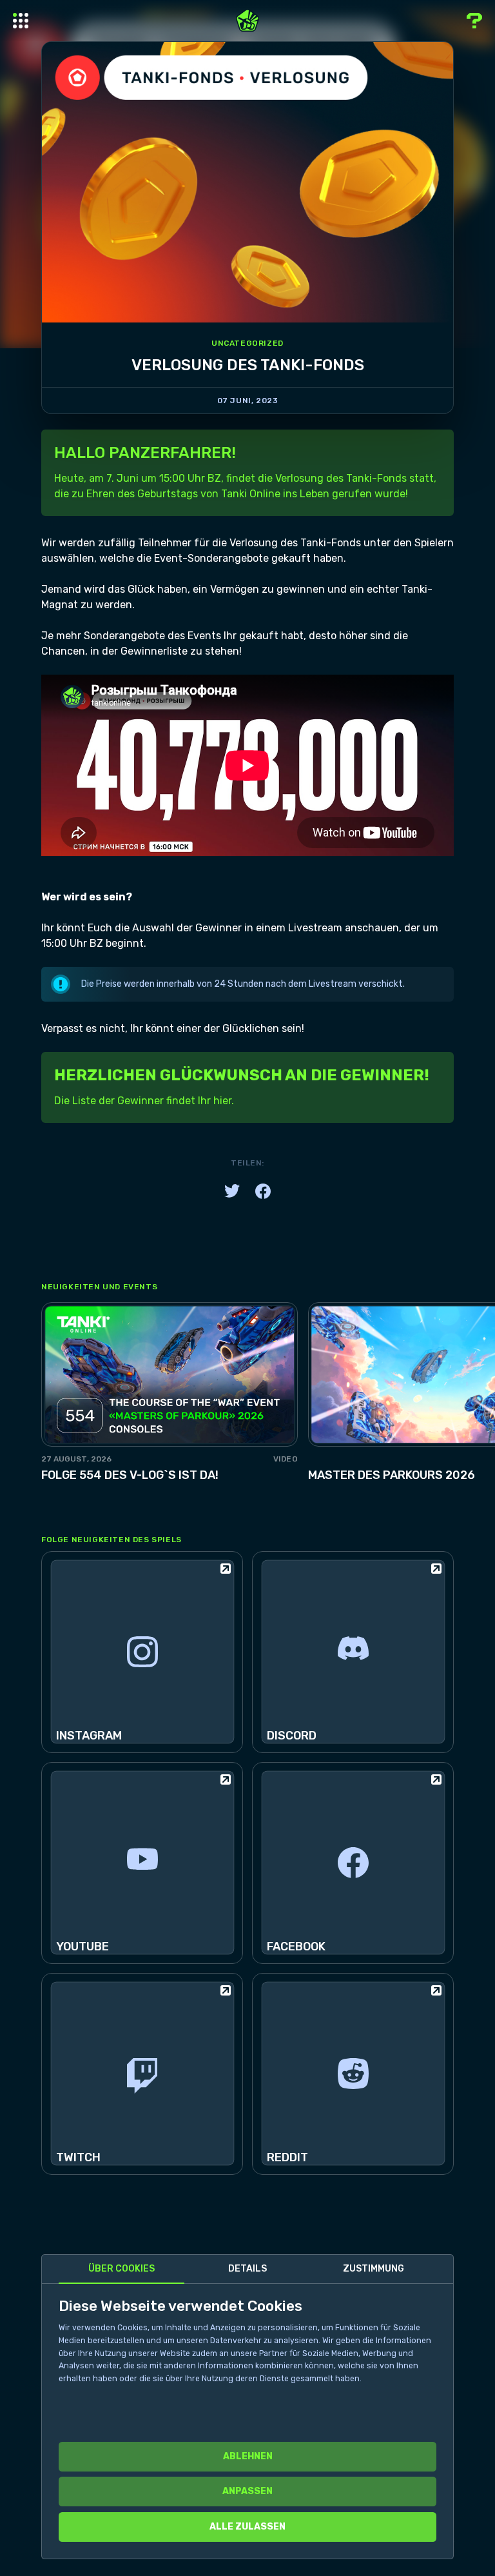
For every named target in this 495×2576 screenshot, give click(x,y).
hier (222, 1101)
